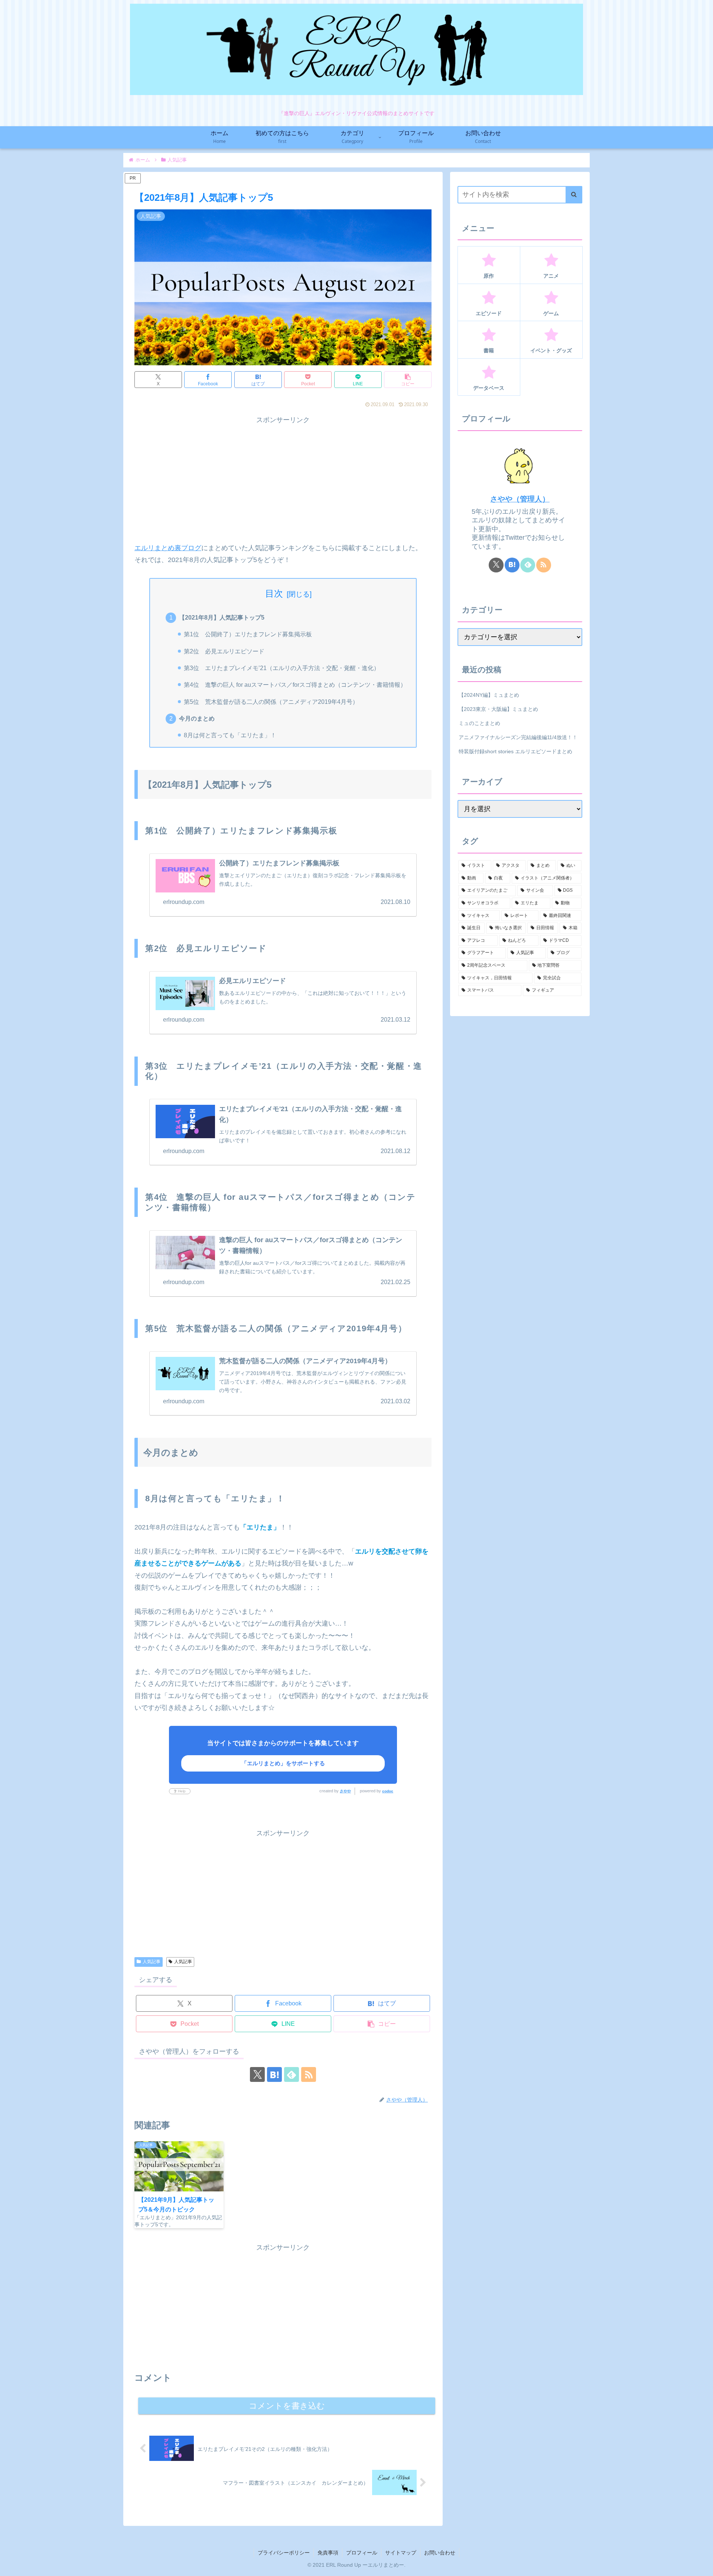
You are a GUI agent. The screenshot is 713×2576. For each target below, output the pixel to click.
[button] (408, 380)
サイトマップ (401, 2553)
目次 (274, 593)
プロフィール (362, 2553)
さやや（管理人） (520, 499)
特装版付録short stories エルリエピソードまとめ (515, 751)
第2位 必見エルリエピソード (224, 651)
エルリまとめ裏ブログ (168, 548)
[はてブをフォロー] (274, 2074)
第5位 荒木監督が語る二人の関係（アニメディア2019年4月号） (271, 702)
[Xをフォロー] (257, 2074)
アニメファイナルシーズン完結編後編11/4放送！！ (518, 737)
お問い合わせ (440, 2553)
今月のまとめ (197, 718)
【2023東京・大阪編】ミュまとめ (498, 709)
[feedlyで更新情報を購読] (292, 2074)
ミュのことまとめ (479, 723)
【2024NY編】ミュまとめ (489, 695)
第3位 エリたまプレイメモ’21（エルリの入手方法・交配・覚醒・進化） (282, 668)
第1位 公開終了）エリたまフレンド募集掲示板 (248, 634)
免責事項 (328, 2553)
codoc (388, 1791)
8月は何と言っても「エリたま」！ (230, 735)
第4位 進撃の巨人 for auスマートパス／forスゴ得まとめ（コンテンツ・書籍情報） (295, 685)
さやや (345, 1791)
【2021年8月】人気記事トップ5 (222, 617)
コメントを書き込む (287, 2406)
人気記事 (152, 1962)
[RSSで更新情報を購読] (309, 2074)
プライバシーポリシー (284, 2553)
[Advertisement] (283, 478)
